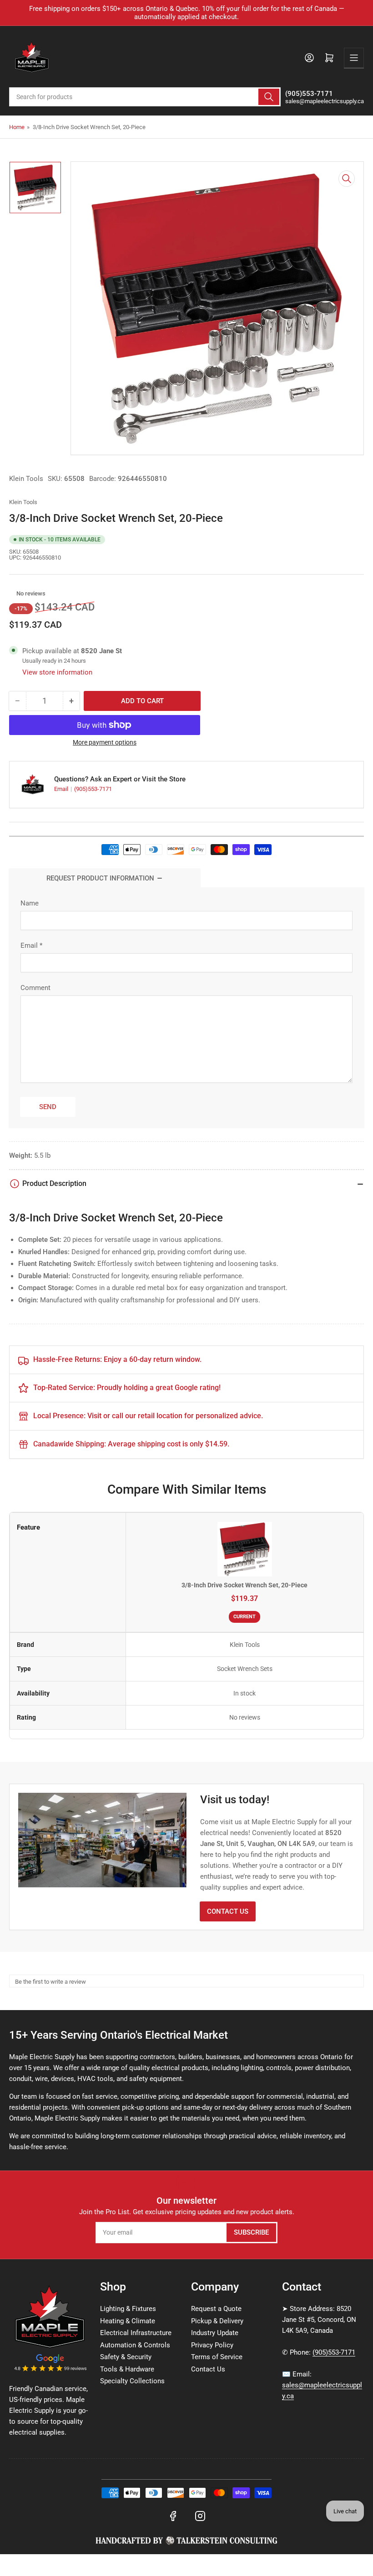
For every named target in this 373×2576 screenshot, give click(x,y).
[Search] (269, 97)
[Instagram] (200, 2516)
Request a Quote (216, 2309)
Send (48, 1107)
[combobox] (145, 97)
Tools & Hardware (127, 2369)
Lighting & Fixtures (128, 2309)
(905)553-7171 (93, 789)
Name (30, 903)
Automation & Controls (135, 2345)
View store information (57, 672)
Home (17, 127)
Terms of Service (217, 2357)
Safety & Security (126, 2357)
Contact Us (228, 1911)
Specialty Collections (132, 2381)
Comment (35, 988)
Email (62, 789)
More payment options (105, 742)
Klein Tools (26, 479)
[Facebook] (173, 2516)
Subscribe (251, 2232)
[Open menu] (354, 58)
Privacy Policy (212, 2345)
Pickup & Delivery (217, 2321)
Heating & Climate (128, 2321)
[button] (12, 594)
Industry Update (215, 2333)
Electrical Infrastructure (136, 2333)
